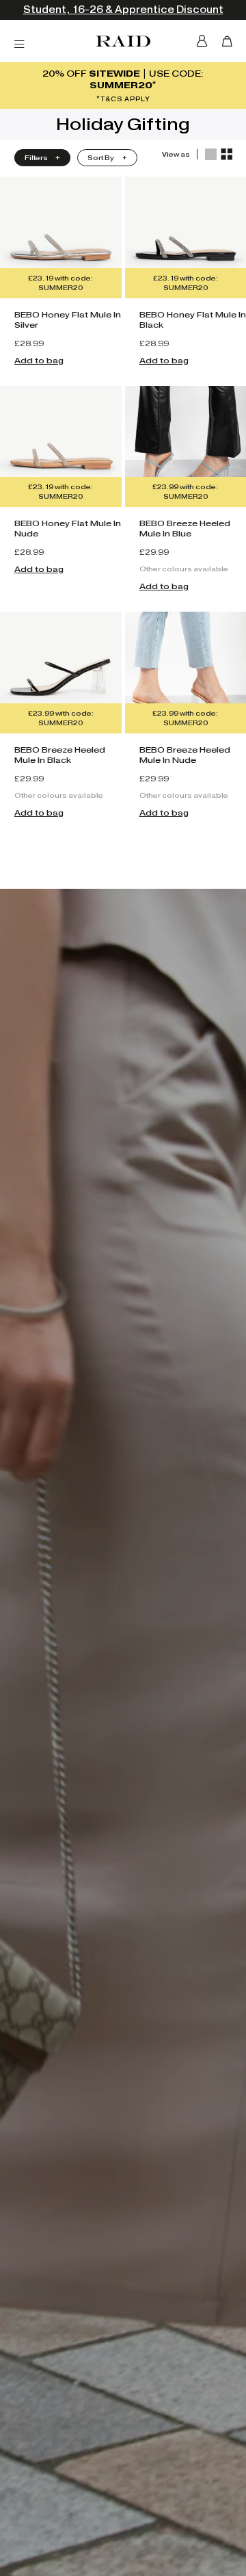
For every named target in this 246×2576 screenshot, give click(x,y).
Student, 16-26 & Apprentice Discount (123, 10)
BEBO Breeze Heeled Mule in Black (60, 755)
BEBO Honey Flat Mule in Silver (68, 320)
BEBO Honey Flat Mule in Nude (68, 528)
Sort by (101, 158)
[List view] (211, 154)
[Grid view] (227, 154)
